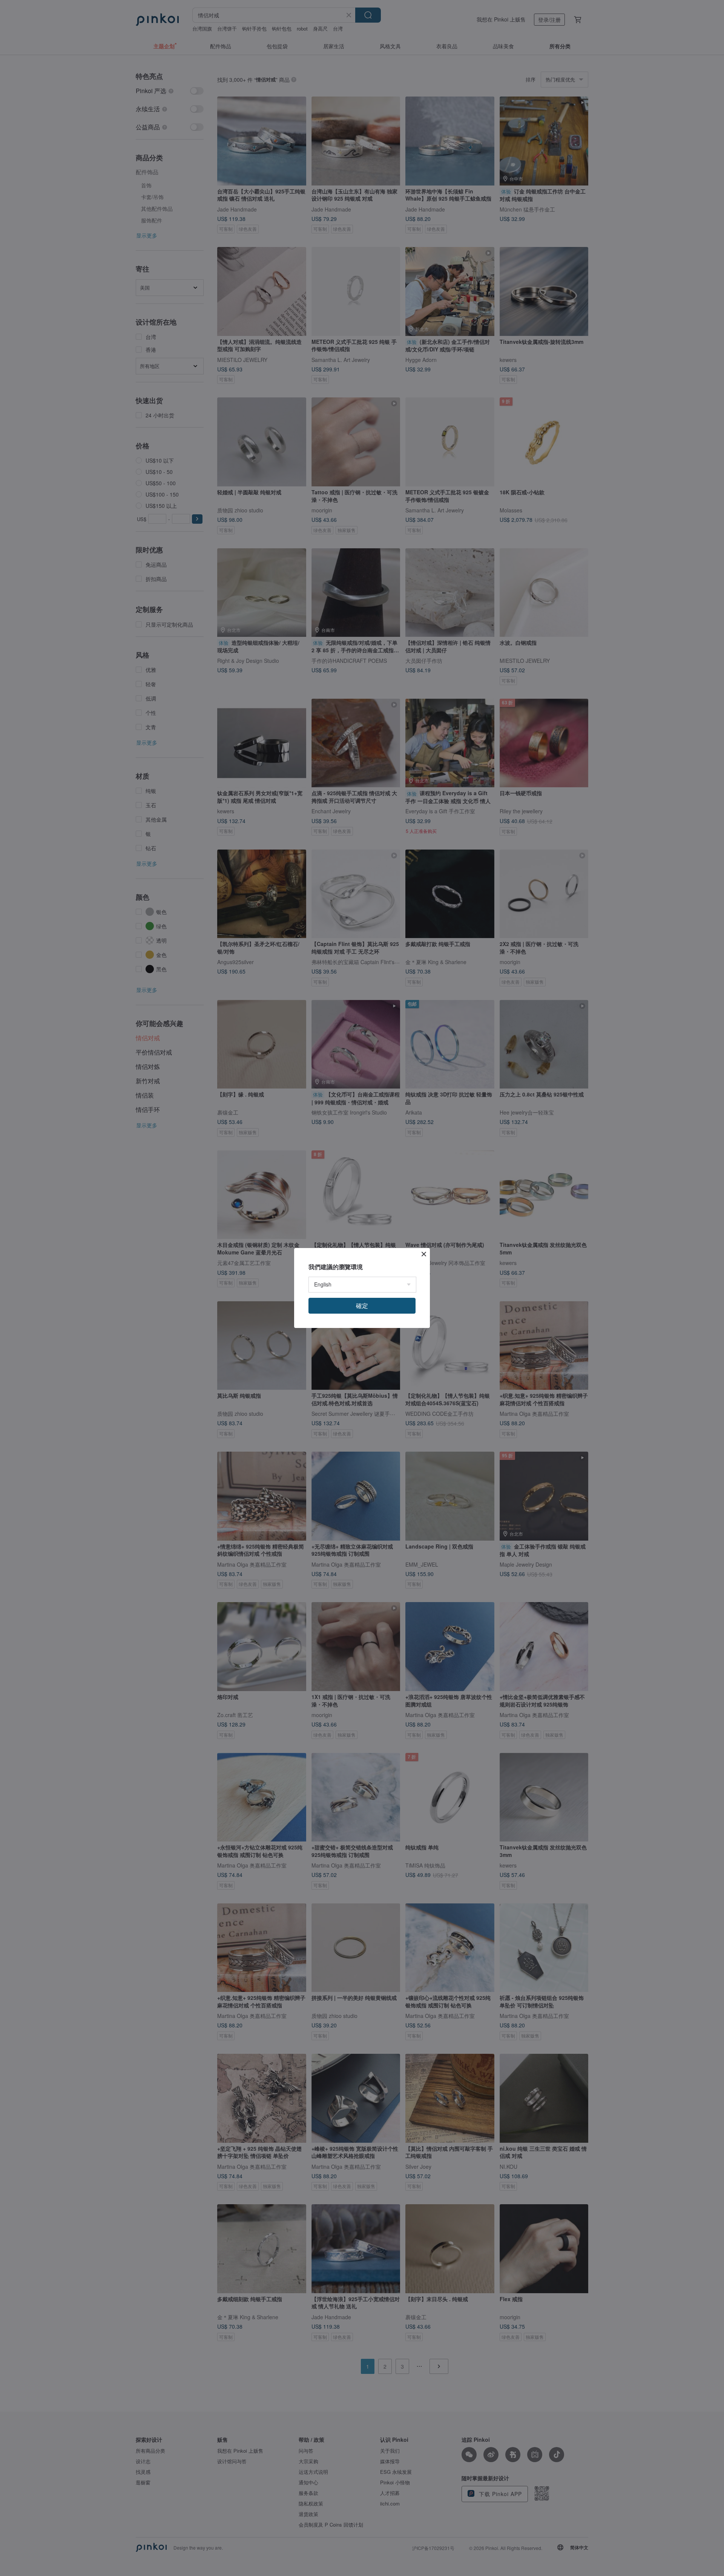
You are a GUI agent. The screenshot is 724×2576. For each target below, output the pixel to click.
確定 (362, 1306)
